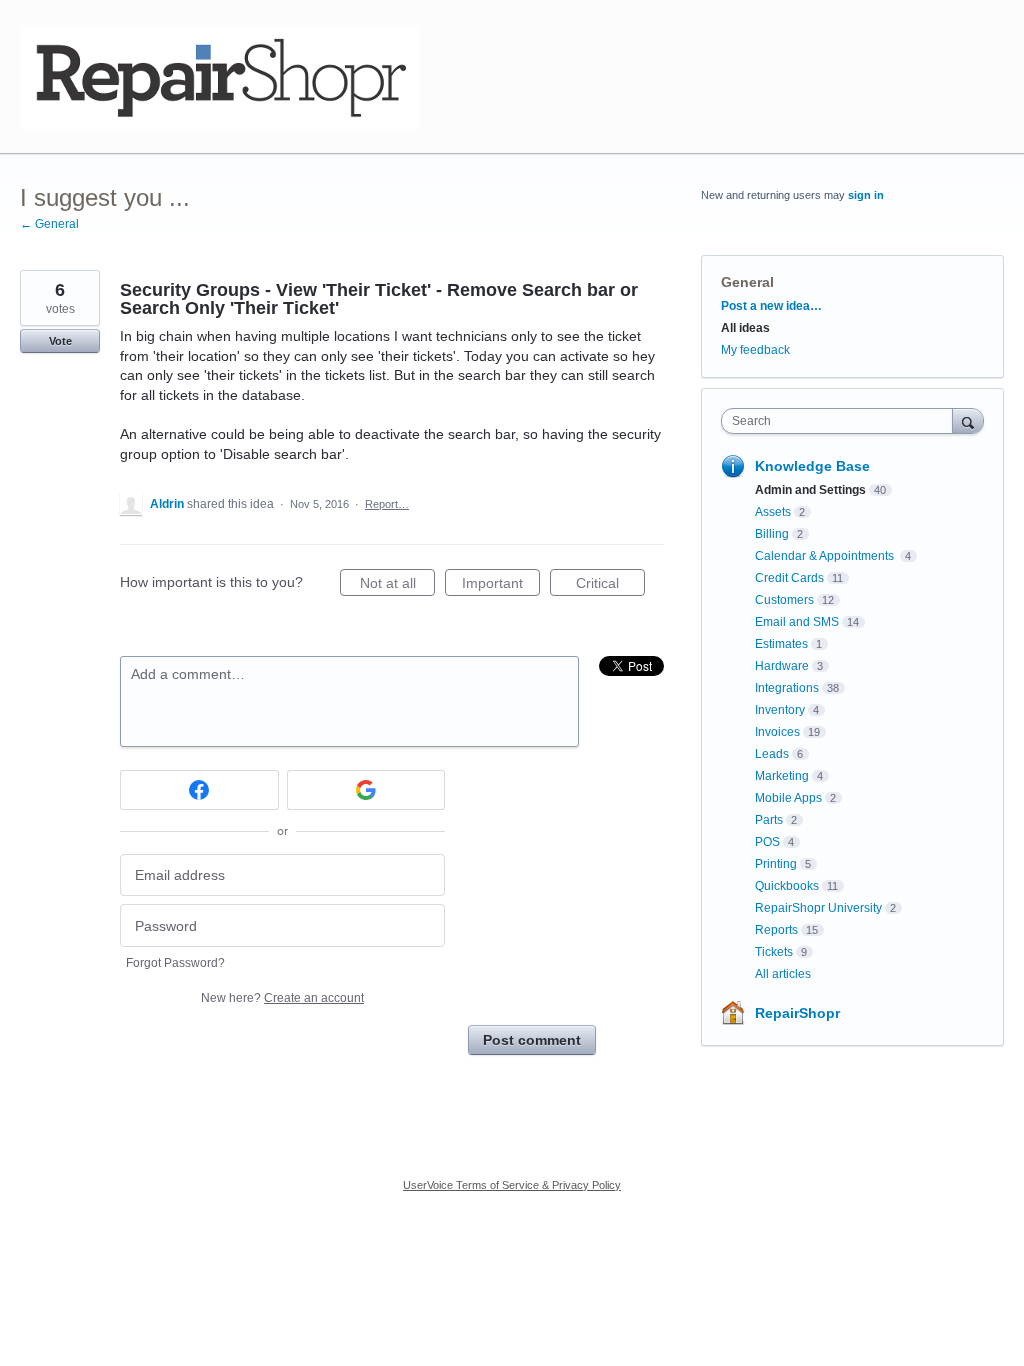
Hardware (782, 666)
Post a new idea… (771, 306)
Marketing (782, 776)
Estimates (781, 644)
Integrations (787, 688)
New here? (282, 998)
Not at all (397, 585)
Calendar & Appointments (826, 556)
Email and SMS (797, 622)
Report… (387, 504)
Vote (60, 341)
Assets (773, 512)
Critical (610, 585)
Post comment (532, 1040)
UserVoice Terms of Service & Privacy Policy (512, 1185)
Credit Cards (789, 578)
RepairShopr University (818, 908)
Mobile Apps (788, 798)
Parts (769, 820)
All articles (783, 974)
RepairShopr (797, 1013)
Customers (784, 600)
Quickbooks (787, 886)
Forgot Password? (175, 963)
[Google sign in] (366, 790)
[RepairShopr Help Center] (220, 77)
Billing (772, 534)
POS (767, 842)
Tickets (774, 952)
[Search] (968, 420)
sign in (866, 195)
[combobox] (841, 421)
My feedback (755, 350)
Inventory (780, 710)
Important (501, 585)
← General (49, 224)
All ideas (745, 328)
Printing (776, 864)
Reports (776, 930)
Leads (772, 754)
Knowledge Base (812, 466)
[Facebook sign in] (199, 790)
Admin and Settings (810, 490)
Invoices (777, 732)
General (747, 282)
